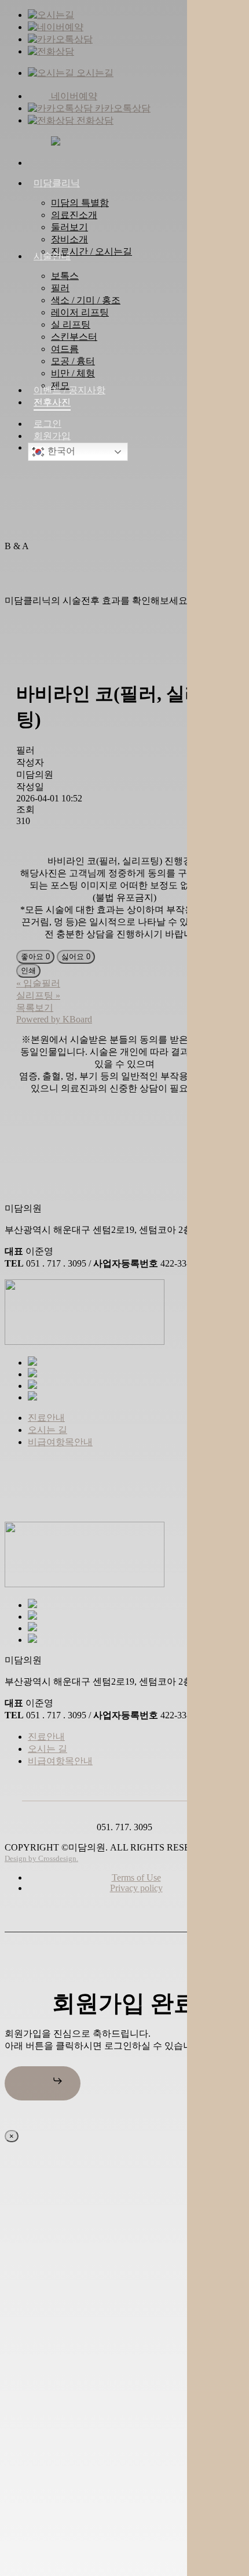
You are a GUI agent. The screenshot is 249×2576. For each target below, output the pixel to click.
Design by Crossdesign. (41, 1858)
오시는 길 (47, 1430)
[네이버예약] (56, 27)
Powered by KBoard (54, 1019)
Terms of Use (136, 1877)
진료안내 (46, 1418)
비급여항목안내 (60, 1442)
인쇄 (28, 970)
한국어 (60, 451)
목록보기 (35, 1008)
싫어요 (76, 957)
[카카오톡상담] (60, 39)
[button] (43, 2083)
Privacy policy (136, 1888)
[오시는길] (51, 15)
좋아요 (35, 957)
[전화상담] (51, 51)
